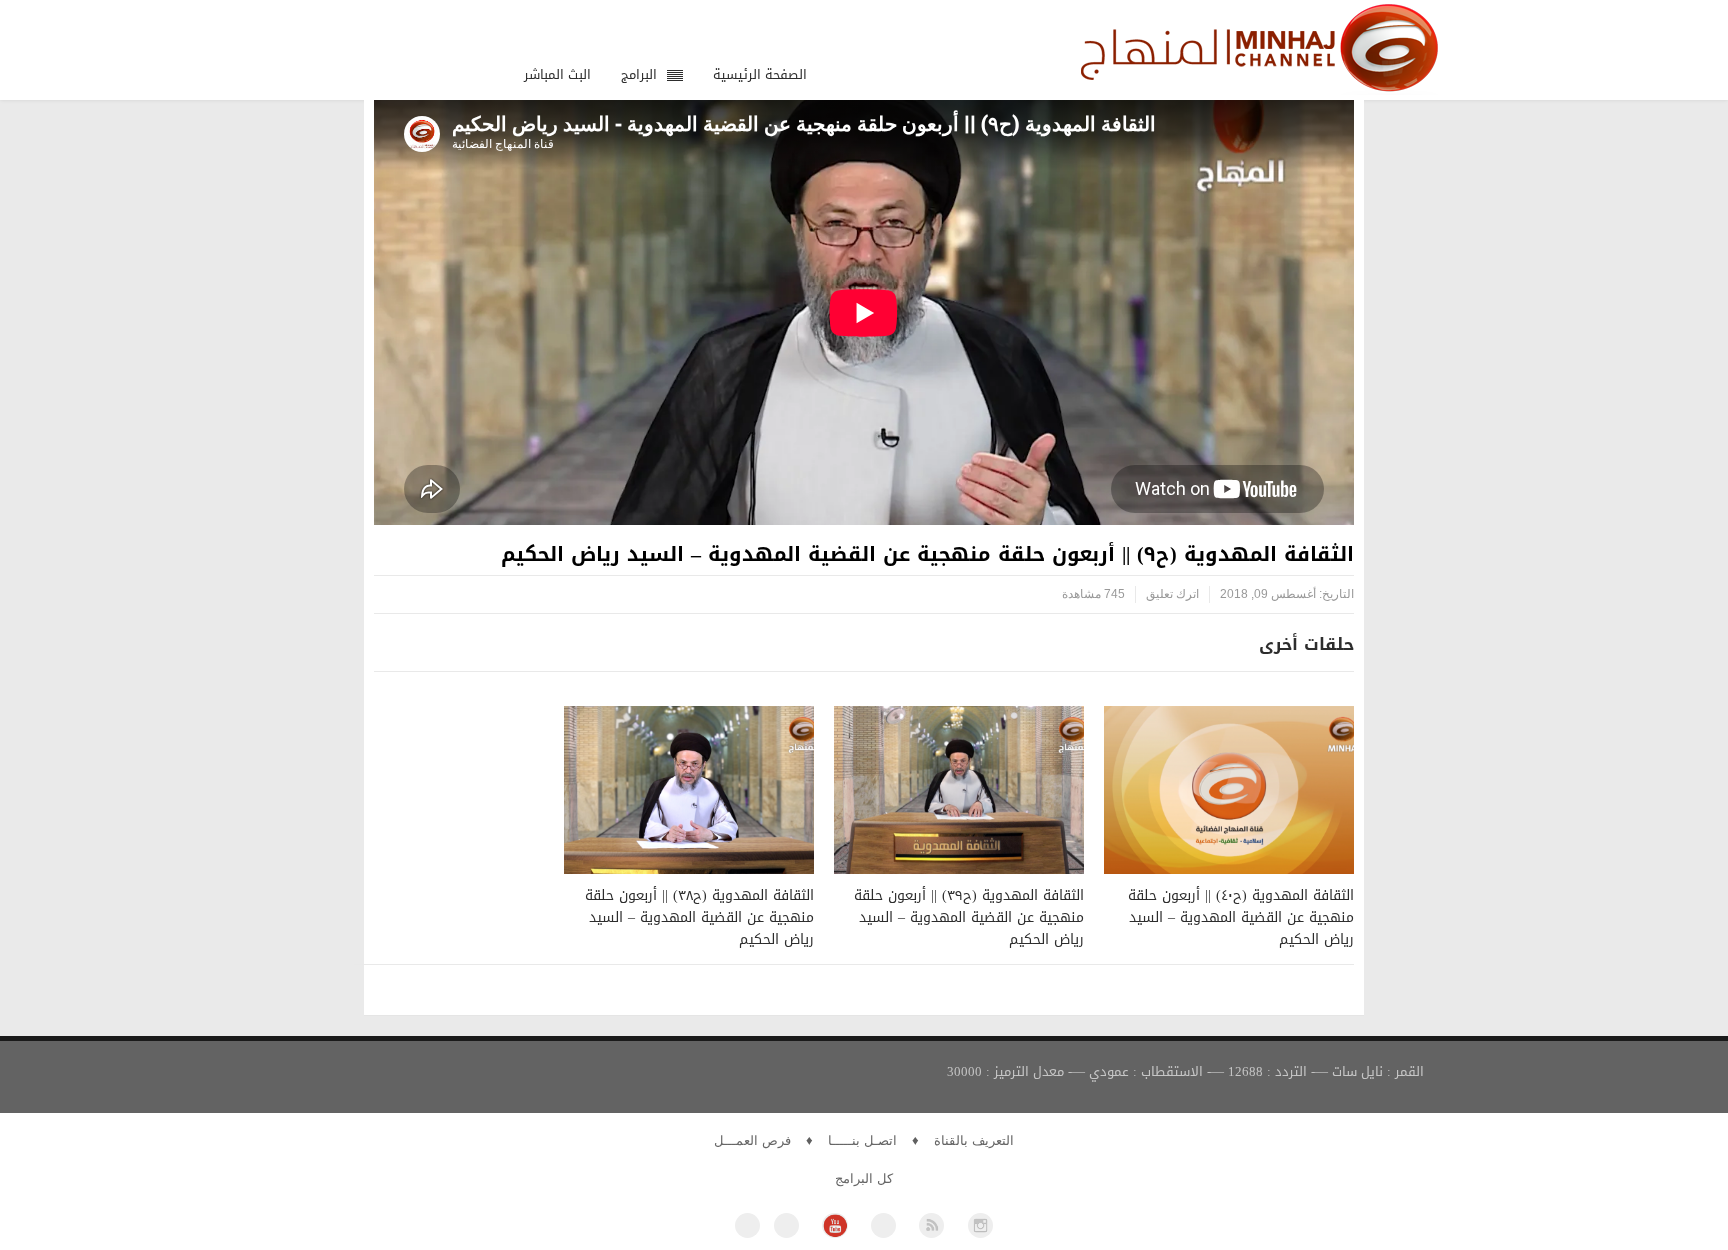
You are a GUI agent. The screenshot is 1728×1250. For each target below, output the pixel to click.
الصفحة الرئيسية (760, 74)
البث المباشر (557, 74)
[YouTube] (834, 1225)
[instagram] (980, 1225)
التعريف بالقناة (974, 1140)
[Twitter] (786, 1225)
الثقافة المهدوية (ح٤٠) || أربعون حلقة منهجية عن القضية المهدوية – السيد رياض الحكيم (1241, 917)
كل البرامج (864, 1178)
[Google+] (883, 1225)
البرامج (639, 74)
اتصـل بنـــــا (862, 1140)
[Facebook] (747, 1225)
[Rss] (931, 1225)
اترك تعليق (1172, 594)
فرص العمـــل (752, 1140)
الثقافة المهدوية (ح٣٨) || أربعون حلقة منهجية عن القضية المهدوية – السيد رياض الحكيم (699, 917)
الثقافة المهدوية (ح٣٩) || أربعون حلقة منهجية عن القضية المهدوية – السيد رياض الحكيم (969, 917)
